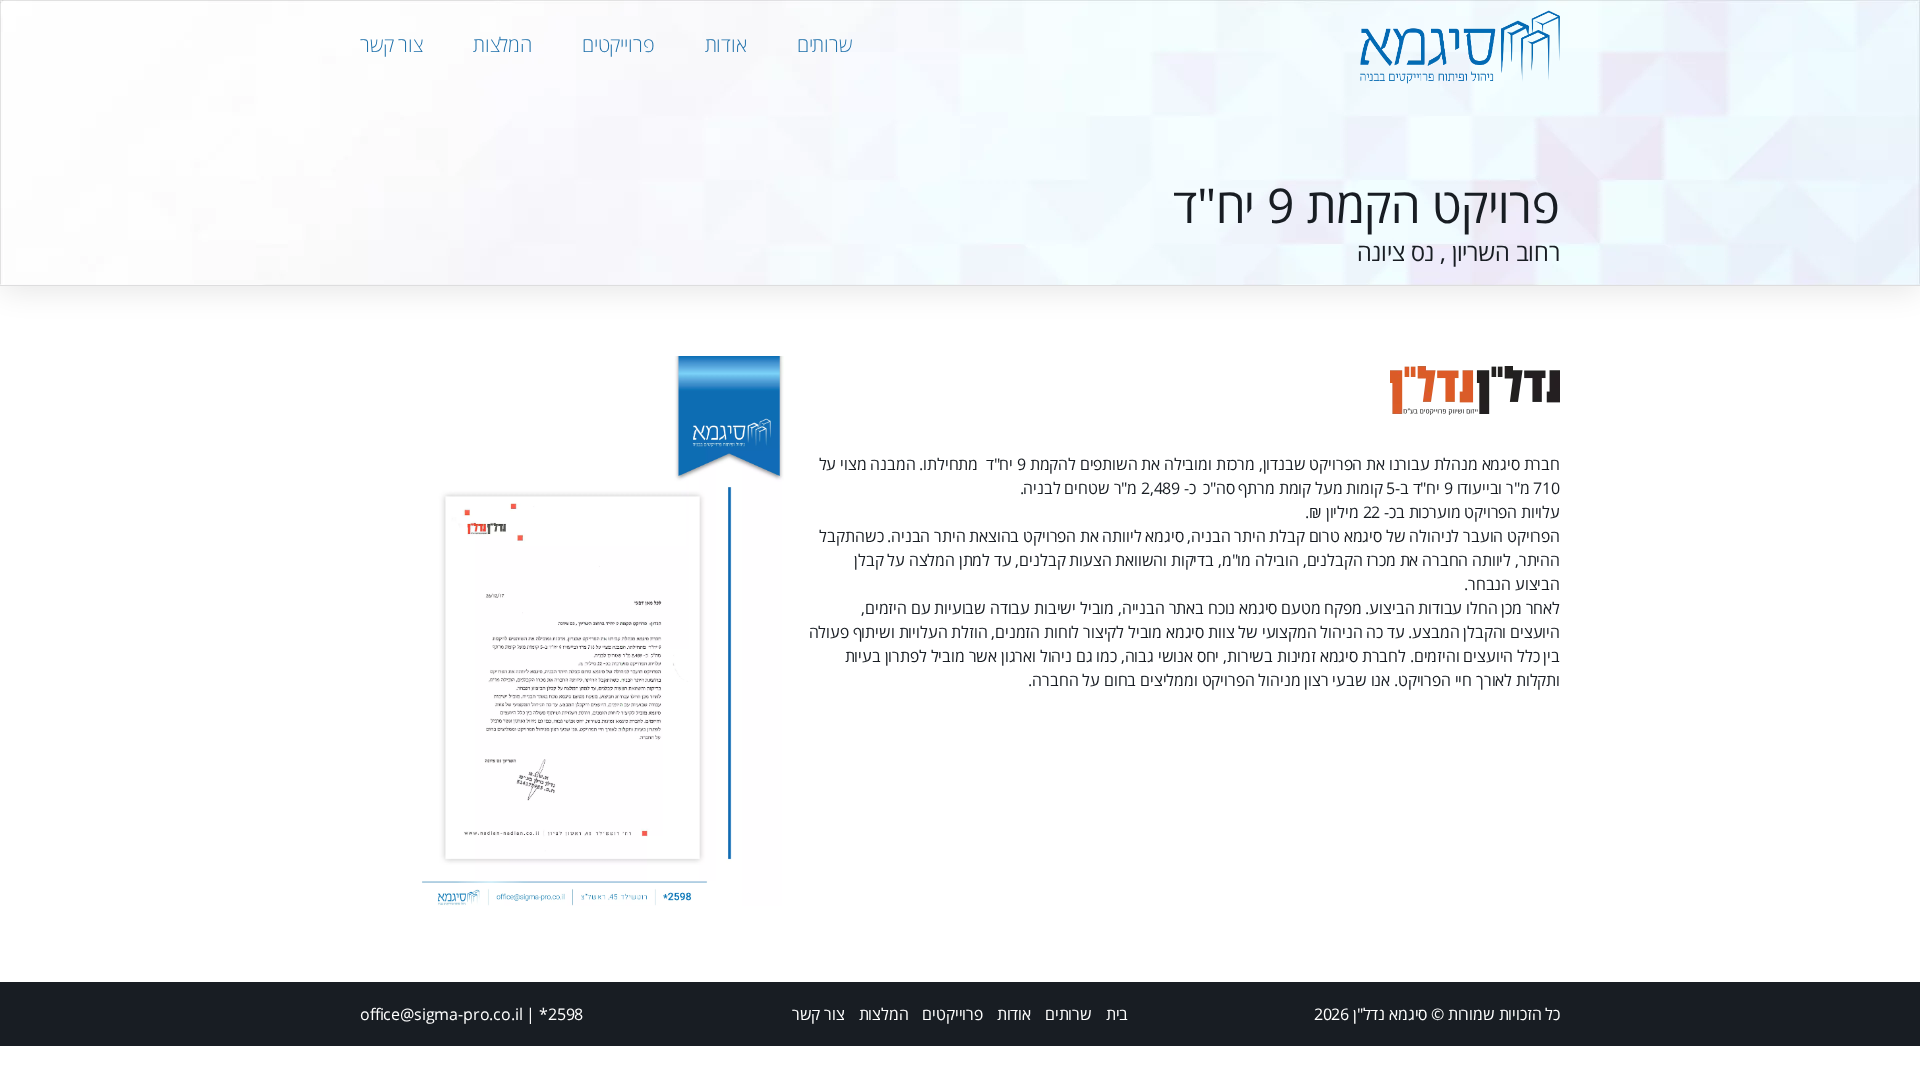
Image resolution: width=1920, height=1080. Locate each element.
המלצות (502, 44)
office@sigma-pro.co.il (441, 1014)
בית (1117, 1014)
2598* (561, 1014)
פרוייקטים (618, 44)
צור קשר (391, 44)
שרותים (824, 44)
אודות (726, 44)
